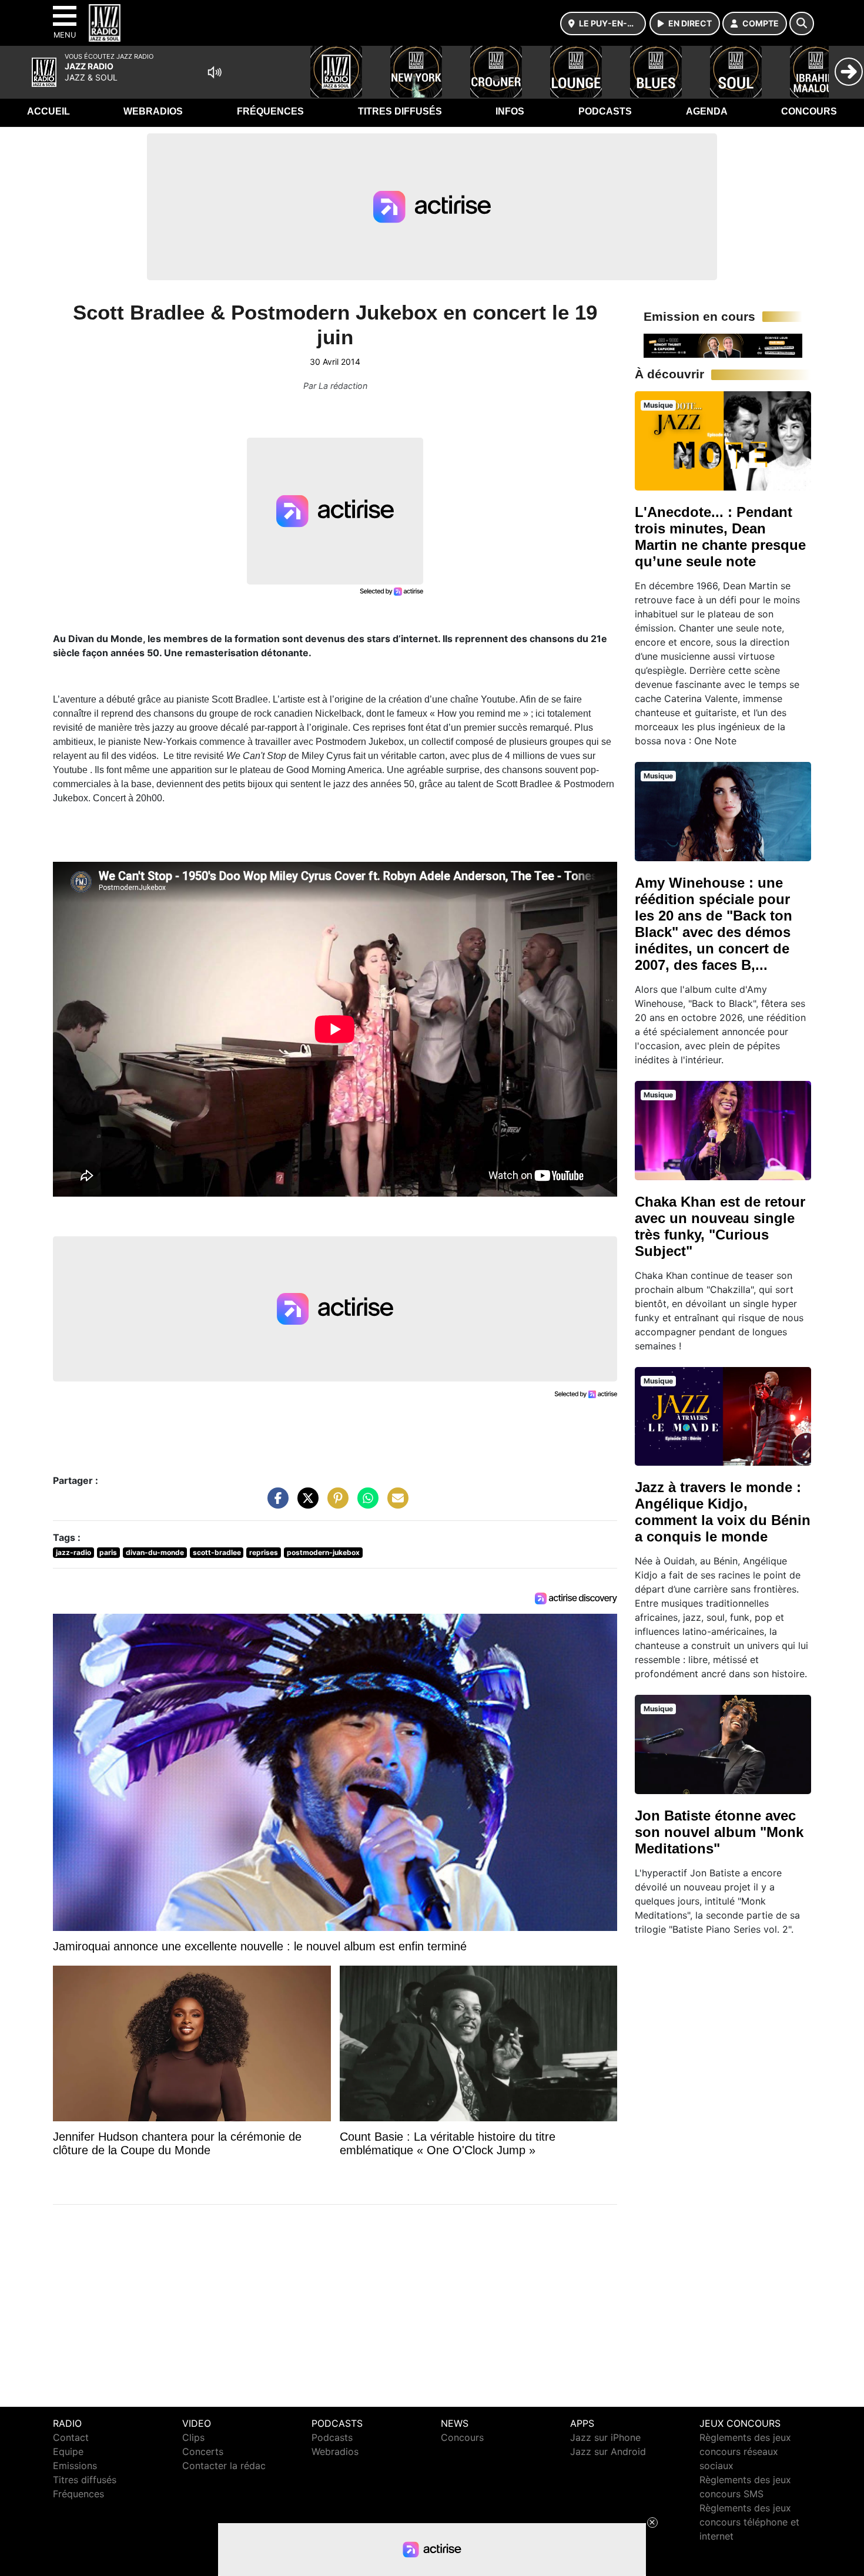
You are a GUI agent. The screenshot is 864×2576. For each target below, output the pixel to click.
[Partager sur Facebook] (275, 1504)
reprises (264, 1552)
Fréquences (270, 111)
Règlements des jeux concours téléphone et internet (749, 2522)
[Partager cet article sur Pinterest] (335, 1504)
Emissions (75, 2466)
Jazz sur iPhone (605, 2437)
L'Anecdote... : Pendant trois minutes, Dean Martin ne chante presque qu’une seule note (720, 537)
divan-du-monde (155, 1552)
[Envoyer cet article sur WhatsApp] (365, 1504)
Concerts (203, 2451)
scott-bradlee (217, 1552)
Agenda (707, 111)
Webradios (153, 111)
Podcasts (605, 111)
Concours (809, 111)
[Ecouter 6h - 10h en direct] (723, 345)
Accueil (48, 111)
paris (108, 1552)
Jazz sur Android (608, 2451)
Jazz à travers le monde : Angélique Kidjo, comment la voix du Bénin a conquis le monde (723, 1512)
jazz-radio (73, 1552)
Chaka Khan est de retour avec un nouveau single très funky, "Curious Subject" (720, 1226)
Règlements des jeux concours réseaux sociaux (745, 2451)
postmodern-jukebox (323, 1552)
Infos (510, 111)
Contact (71, 2437)
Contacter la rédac (224, 2466)
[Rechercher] (802, 23)
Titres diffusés (400, 111)
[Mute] (215, 72)
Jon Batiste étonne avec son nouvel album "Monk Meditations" (719, 1832)
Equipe (68, 2451)
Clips (193, 2437)
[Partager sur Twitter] (305, 1504)
